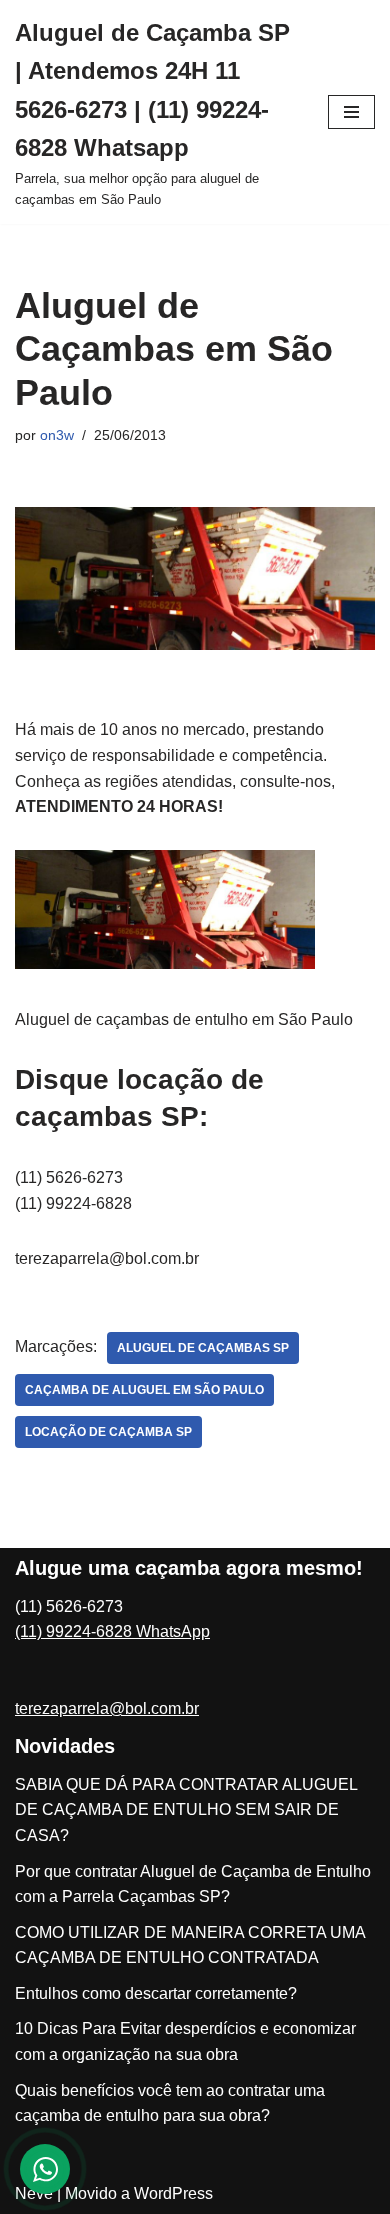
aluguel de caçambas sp (203, 1348)
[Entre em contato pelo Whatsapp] (45, 2169)
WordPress (173, 2193)
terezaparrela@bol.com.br (107, 1708)
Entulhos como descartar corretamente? (156, 1993)
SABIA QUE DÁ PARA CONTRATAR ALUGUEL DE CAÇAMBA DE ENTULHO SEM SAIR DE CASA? (186, 1810)
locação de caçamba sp (108, 1432)
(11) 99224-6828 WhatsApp (112, 1631)
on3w (57, 435)
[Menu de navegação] (351, 112)
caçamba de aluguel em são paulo (144, 1390)
